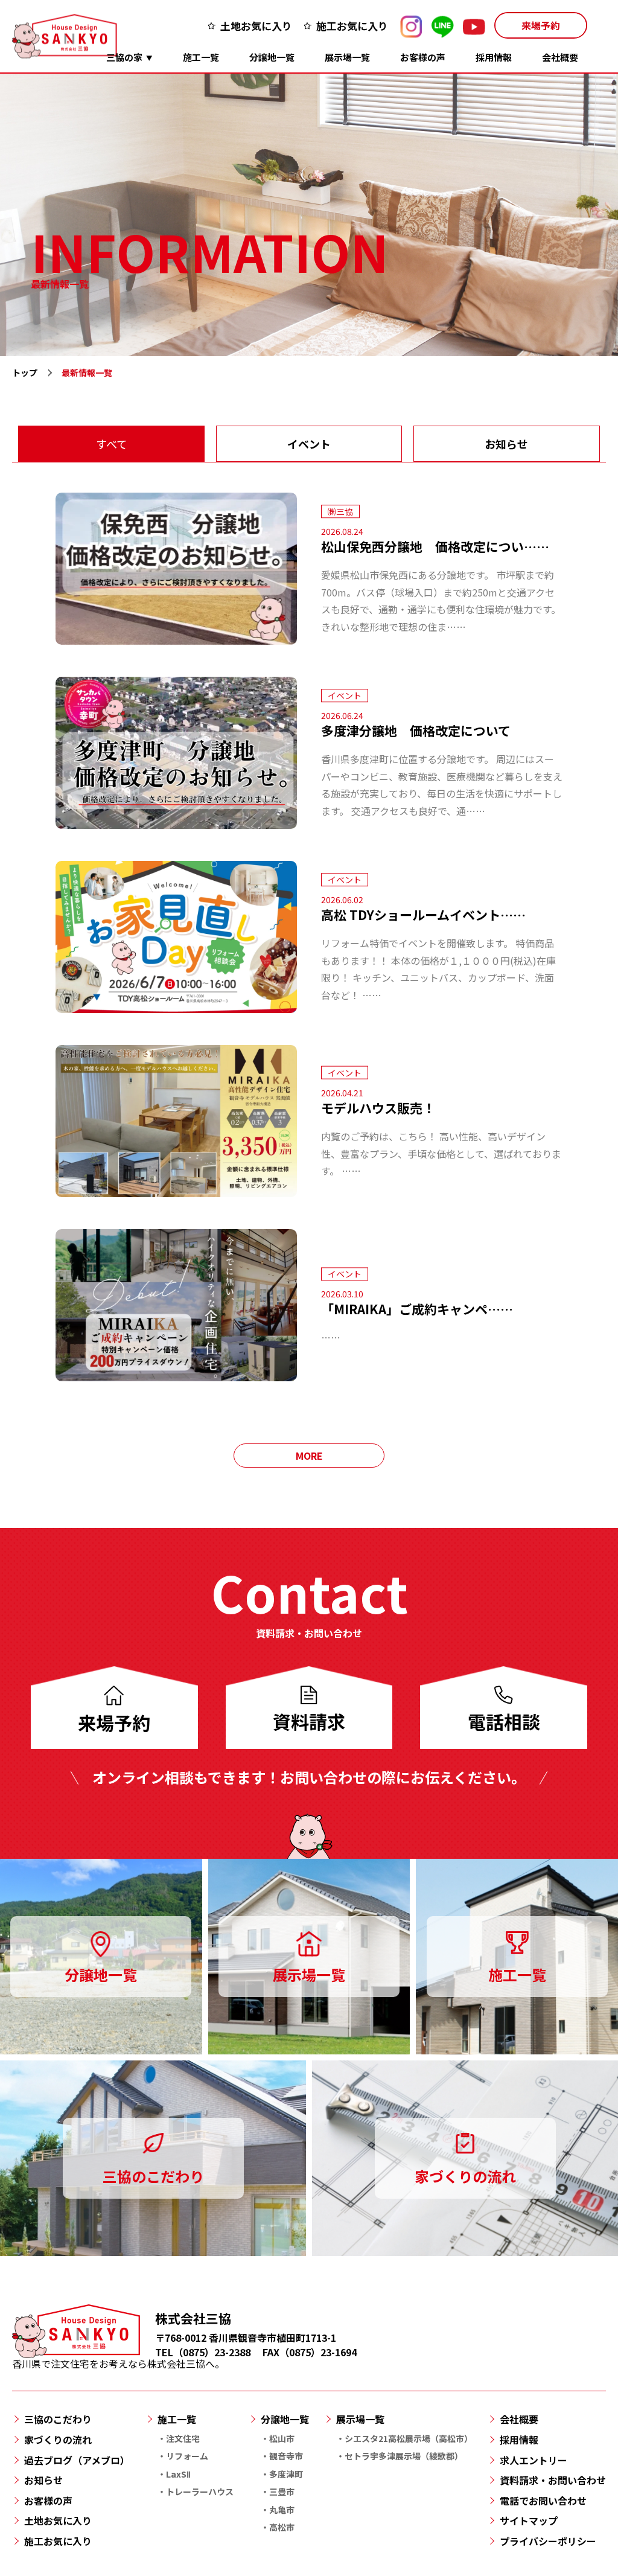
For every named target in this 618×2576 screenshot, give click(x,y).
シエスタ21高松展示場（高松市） (409, 2438)
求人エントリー (534, 2460)
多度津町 (286, 2474)
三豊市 (282, 2491)
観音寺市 (286, 2456)
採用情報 (494, 57)
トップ (25, 372)
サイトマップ (529, 2520)
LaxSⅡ (178, 2474)
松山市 (282, 2438)
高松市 (282, 2527)
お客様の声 (423, 57)
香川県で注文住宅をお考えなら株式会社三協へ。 (118, 2363)
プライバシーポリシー (548, 2541)
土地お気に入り (256, 26)
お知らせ (506, 444)
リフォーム (187, 2456)
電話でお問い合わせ (543, 2501)
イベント (309, 444)
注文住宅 (183, 2438)
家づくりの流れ (58, 2440)
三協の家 (124, 57)
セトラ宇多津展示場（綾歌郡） (404, 2456)
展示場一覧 (347, 57)
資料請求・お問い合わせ (553, 2480)
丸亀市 (282, 2510)
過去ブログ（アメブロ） (77, 2460)
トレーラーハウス (200, 2491)
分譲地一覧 (272, 57)
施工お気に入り (352, 26)
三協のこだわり (58, 2419)
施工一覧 (201, 57)
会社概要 (560, 57)
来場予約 (541, 25)
